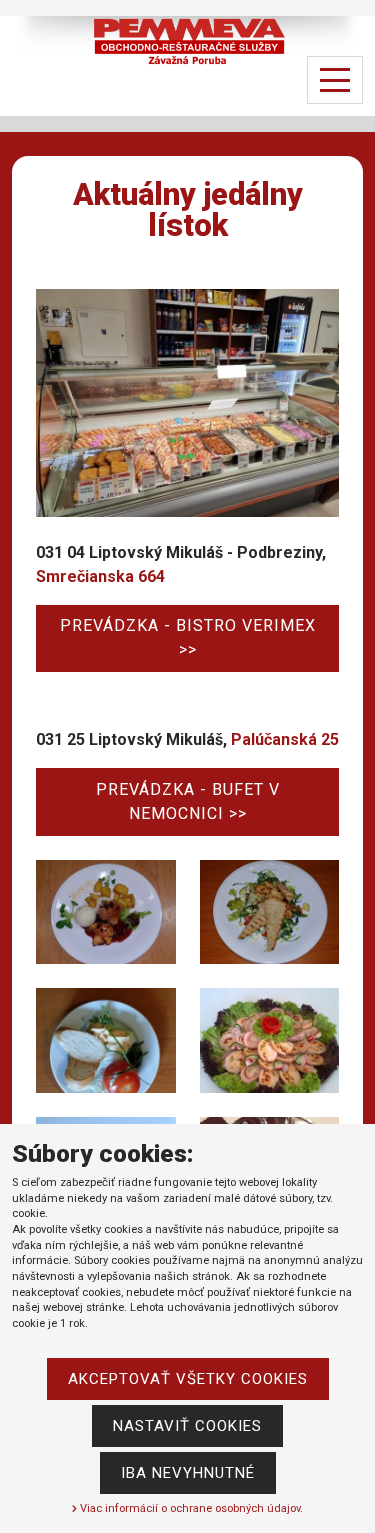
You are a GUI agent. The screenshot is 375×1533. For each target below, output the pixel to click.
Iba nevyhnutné (188, 1473)
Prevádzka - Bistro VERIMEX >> (188, 637)
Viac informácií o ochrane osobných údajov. (190, 1508)
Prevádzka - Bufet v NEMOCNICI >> (188, 801)
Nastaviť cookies (187, 1426)
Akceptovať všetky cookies (188, 1379)
